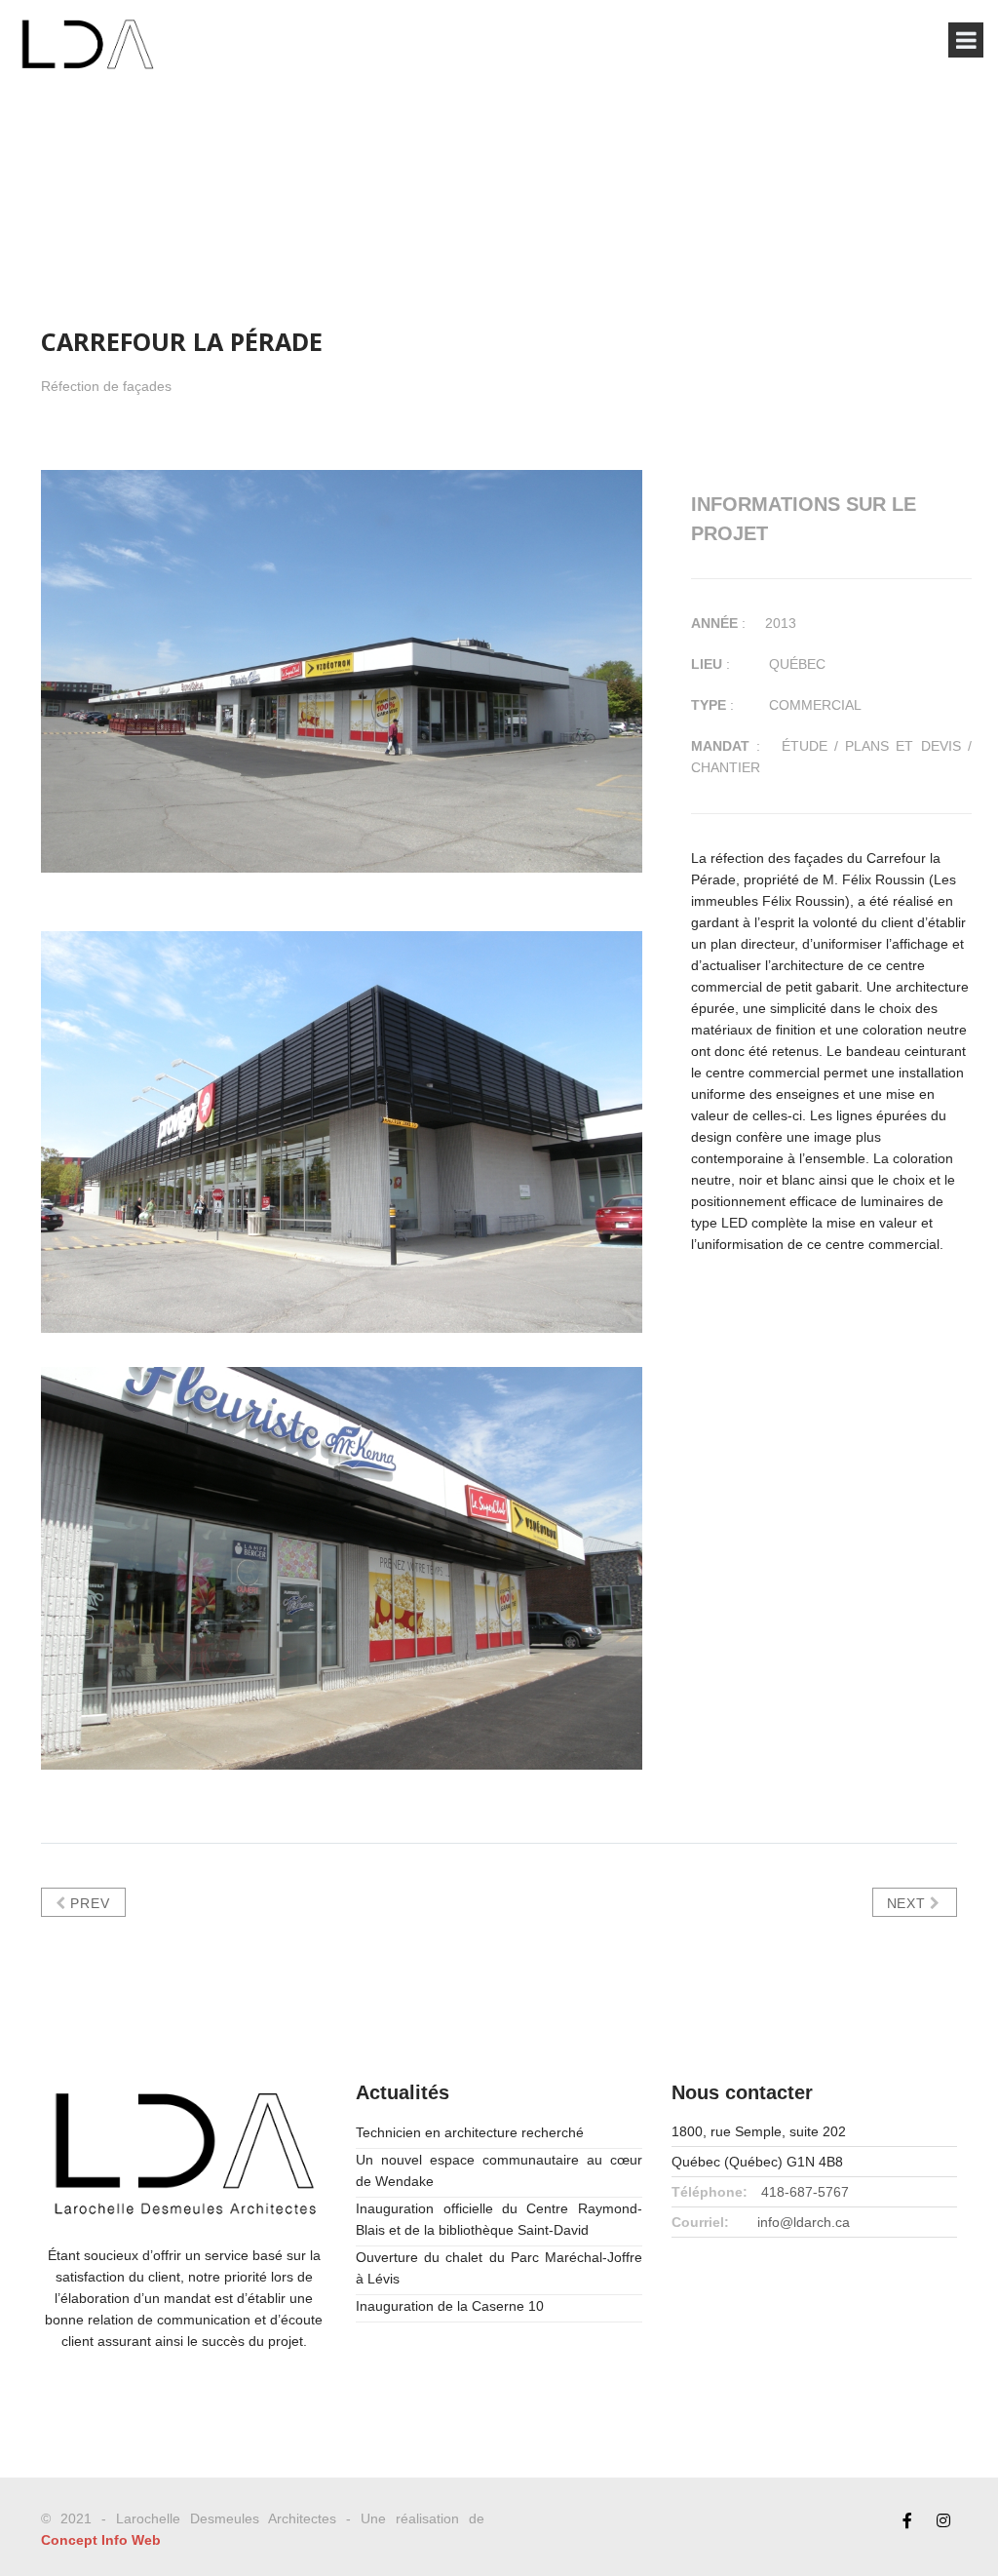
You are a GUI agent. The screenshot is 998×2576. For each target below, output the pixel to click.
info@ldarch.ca (804, 2222)
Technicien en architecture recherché (470, 2132)
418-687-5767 (805, 2192)
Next (909, 1903)
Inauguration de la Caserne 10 (450, 2306)
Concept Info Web (101, 2540)
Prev (88, 1903)
